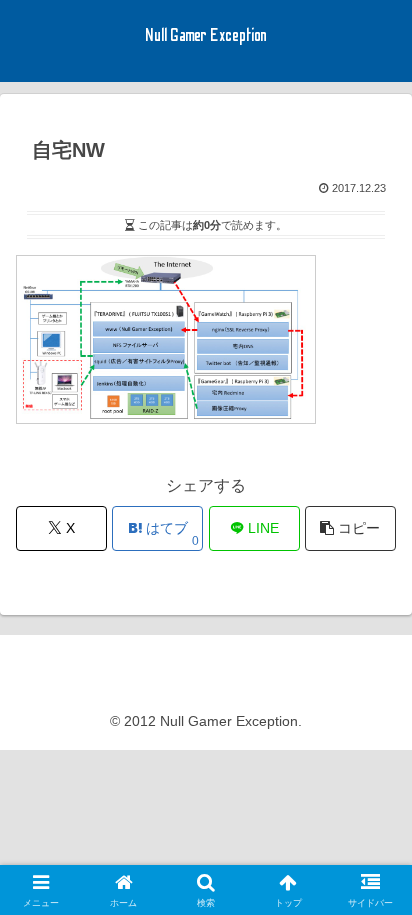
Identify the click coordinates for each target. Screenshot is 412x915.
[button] (350, 528)
